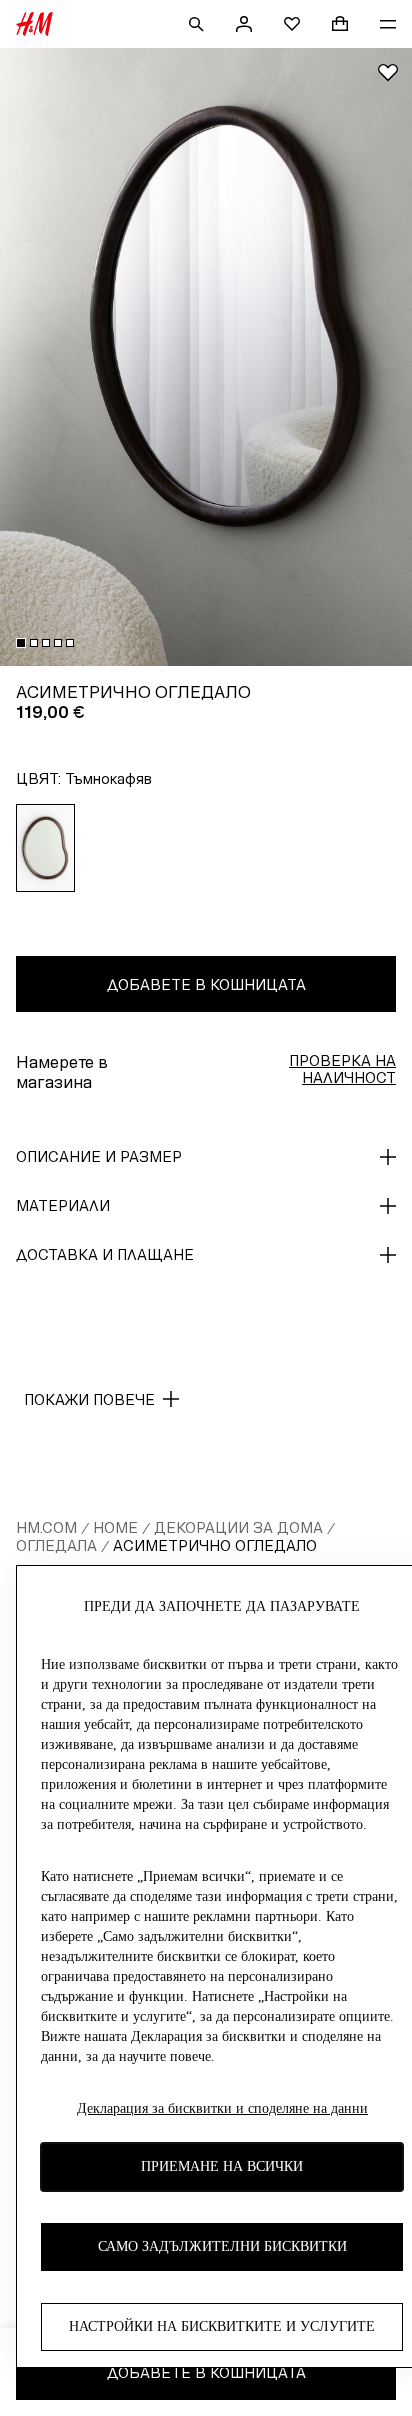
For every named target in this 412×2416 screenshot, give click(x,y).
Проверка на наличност (342, 1069)
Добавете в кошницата (206, 984)
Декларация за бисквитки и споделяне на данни (222, 2108)
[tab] (21, 643)
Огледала (56, 1545)
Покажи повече (89, 1399)
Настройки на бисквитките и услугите (222, 2326)
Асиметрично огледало (215, 1545)
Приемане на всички (222, 2166)
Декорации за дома (238, 1527)
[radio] (46, 848)
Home (115, 1527)
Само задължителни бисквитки (222, 2246)
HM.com (46, 1527)
